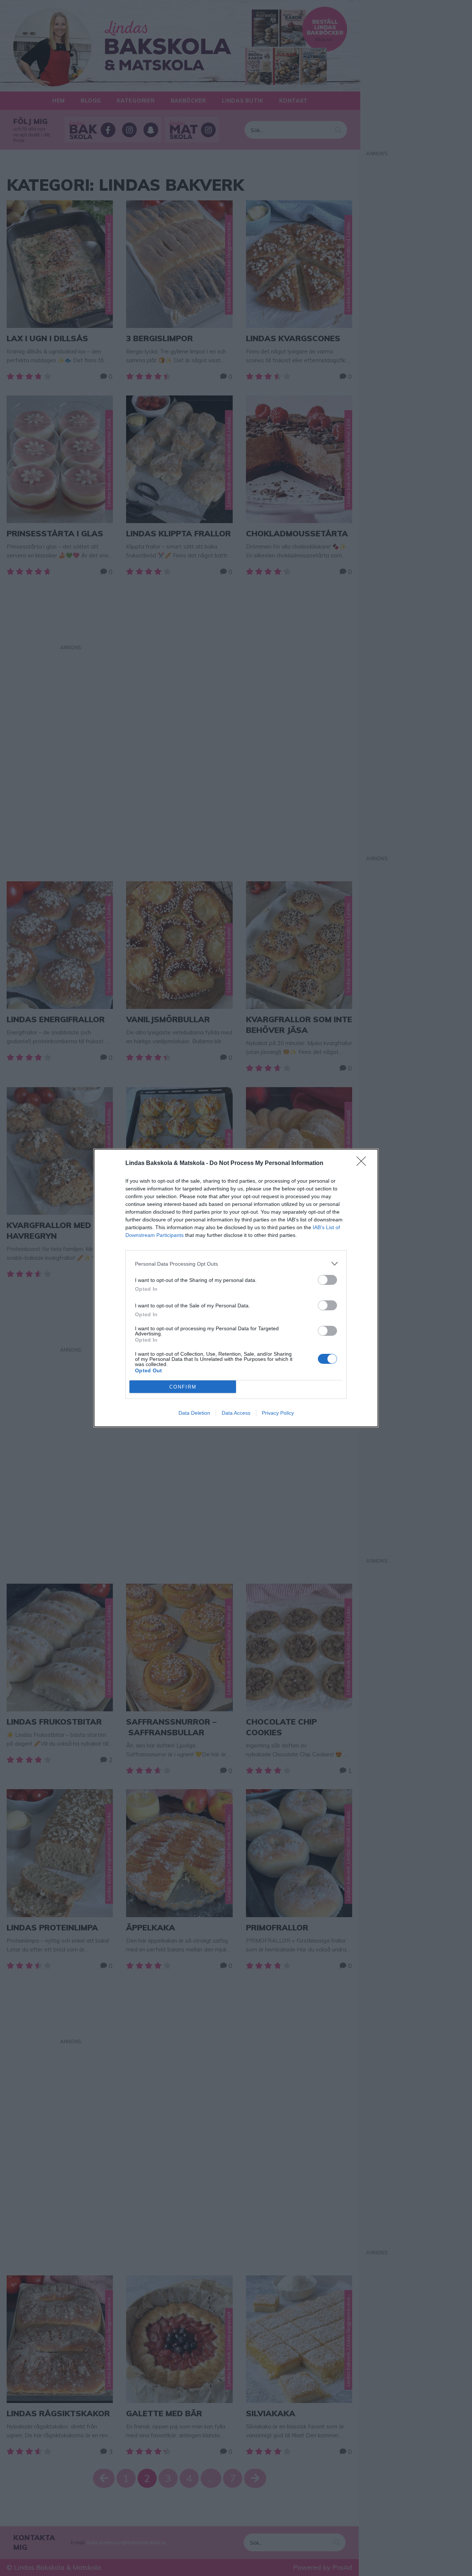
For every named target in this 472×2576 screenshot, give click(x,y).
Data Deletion (194, 1413)
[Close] (364, 1163)
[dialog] (236, 1288)
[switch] (327, 1280)
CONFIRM (183, 1387)
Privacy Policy (278, 1413)
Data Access (236, 1413)
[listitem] (236, 1264)
